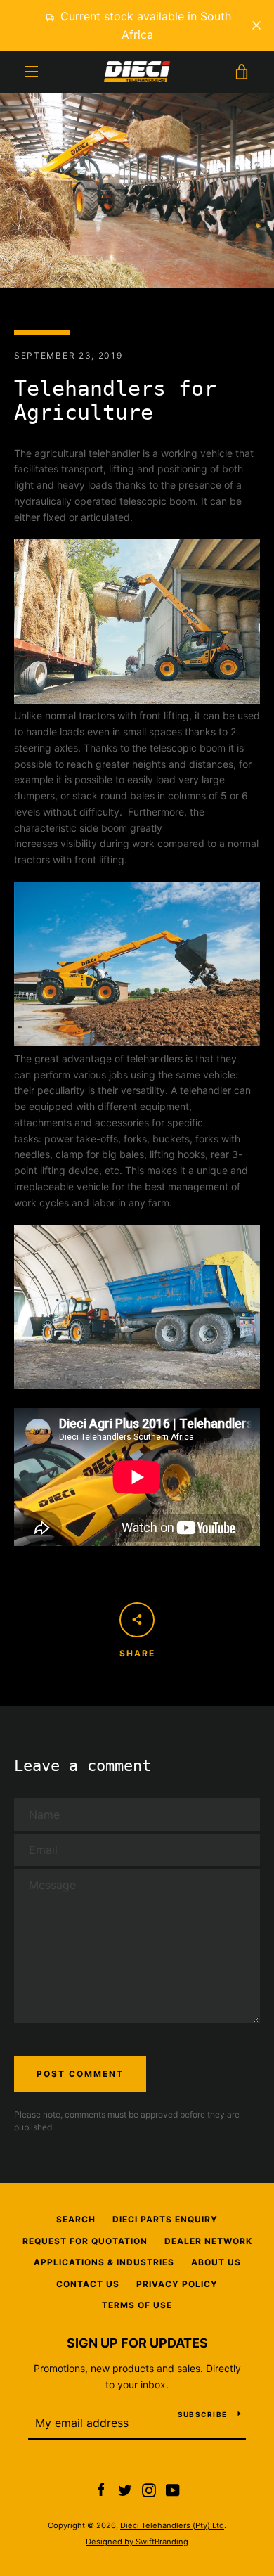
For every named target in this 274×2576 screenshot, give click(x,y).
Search (76, 2219)
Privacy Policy (177, 2284)
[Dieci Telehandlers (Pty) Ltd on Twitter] (125, 2489)
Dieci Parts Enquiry (165, 2219)
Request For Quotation (85, 2241)
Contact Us (88, 2284)
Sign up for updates (137, 2343)
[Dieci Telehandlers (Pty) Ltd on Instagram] (149, 2489)
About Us (216, 2262)
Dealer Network (208, 2241)
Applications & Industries (104, 2262)
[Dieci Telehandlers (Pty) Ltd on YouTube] (173, 2489)
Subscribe (202, 2414)
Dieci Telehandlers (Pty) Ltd (172, 2525)
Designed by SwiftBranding (137, 2542)
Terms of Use (137, 2305)
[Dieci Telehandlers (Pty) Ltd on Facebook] (101, 2489)
